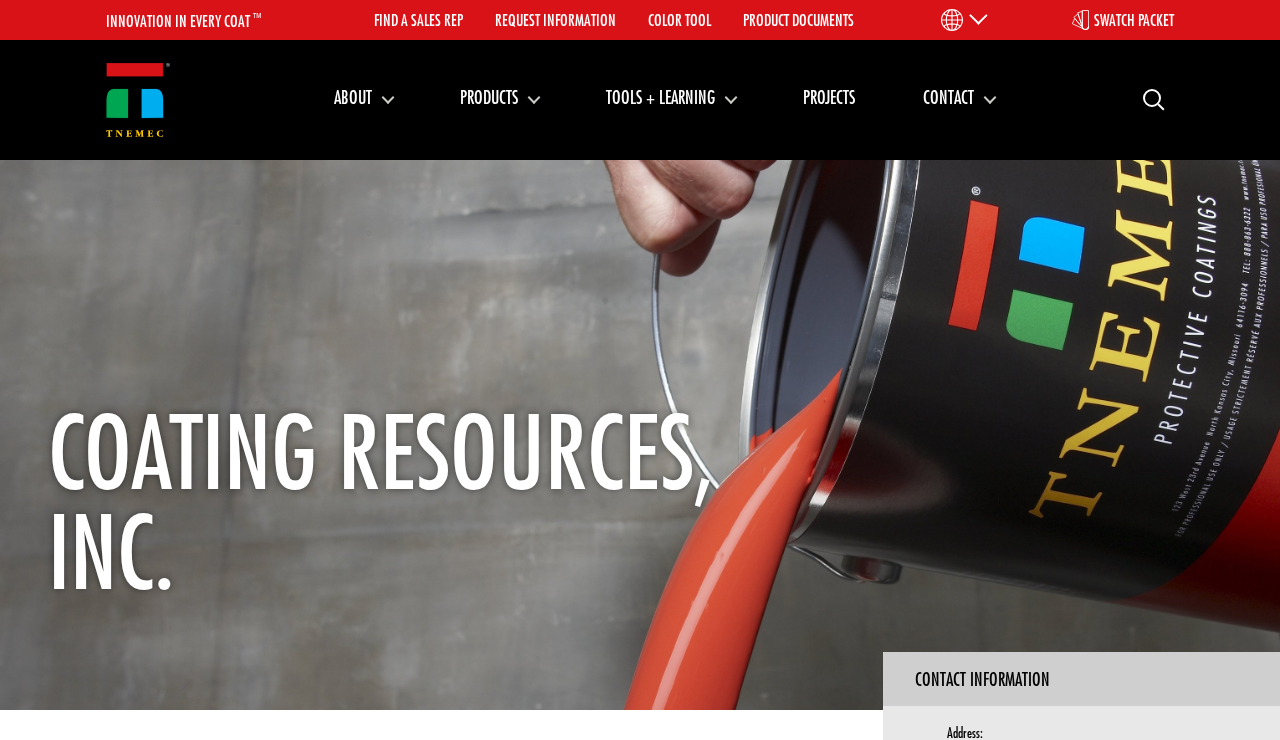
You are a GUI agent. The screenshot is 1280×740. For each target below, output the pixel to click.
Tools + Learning (660, 97)
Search (1146, 98)
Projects (829, 97)
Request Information (555, 20)
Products (489, 97)
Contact (948, 97)
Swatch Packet (1134, 20)
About (353, 97)
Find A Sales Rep (418, 20)
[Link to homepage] (138, 100)
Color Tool (679, 20)
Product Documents (798, 20)
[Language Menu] (962, 20)
